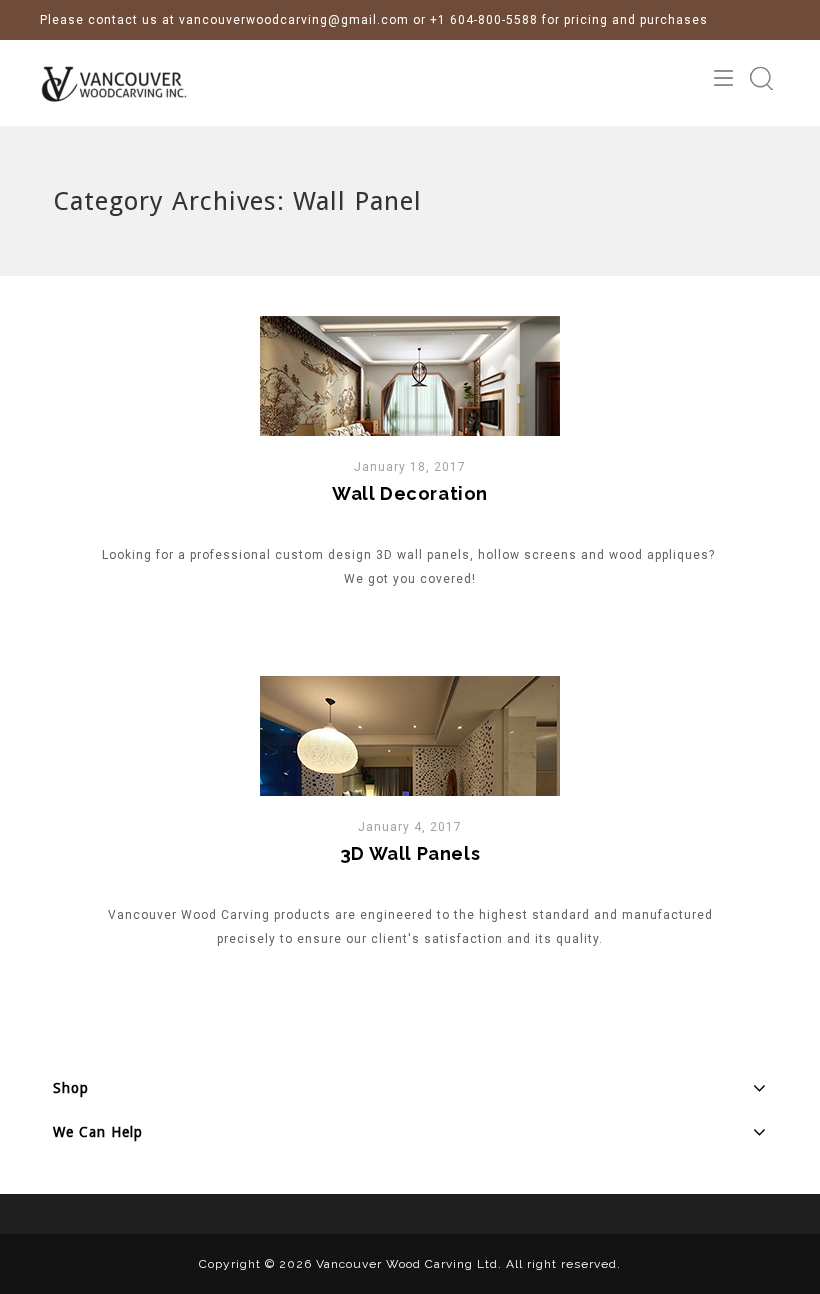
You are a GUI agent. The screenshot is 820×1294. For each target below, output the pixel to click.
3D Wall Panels (410, 853)
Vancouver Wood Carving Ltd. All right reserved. (468, 1264)
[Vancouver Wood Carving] (130, 83)
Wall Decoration (410, 493)
